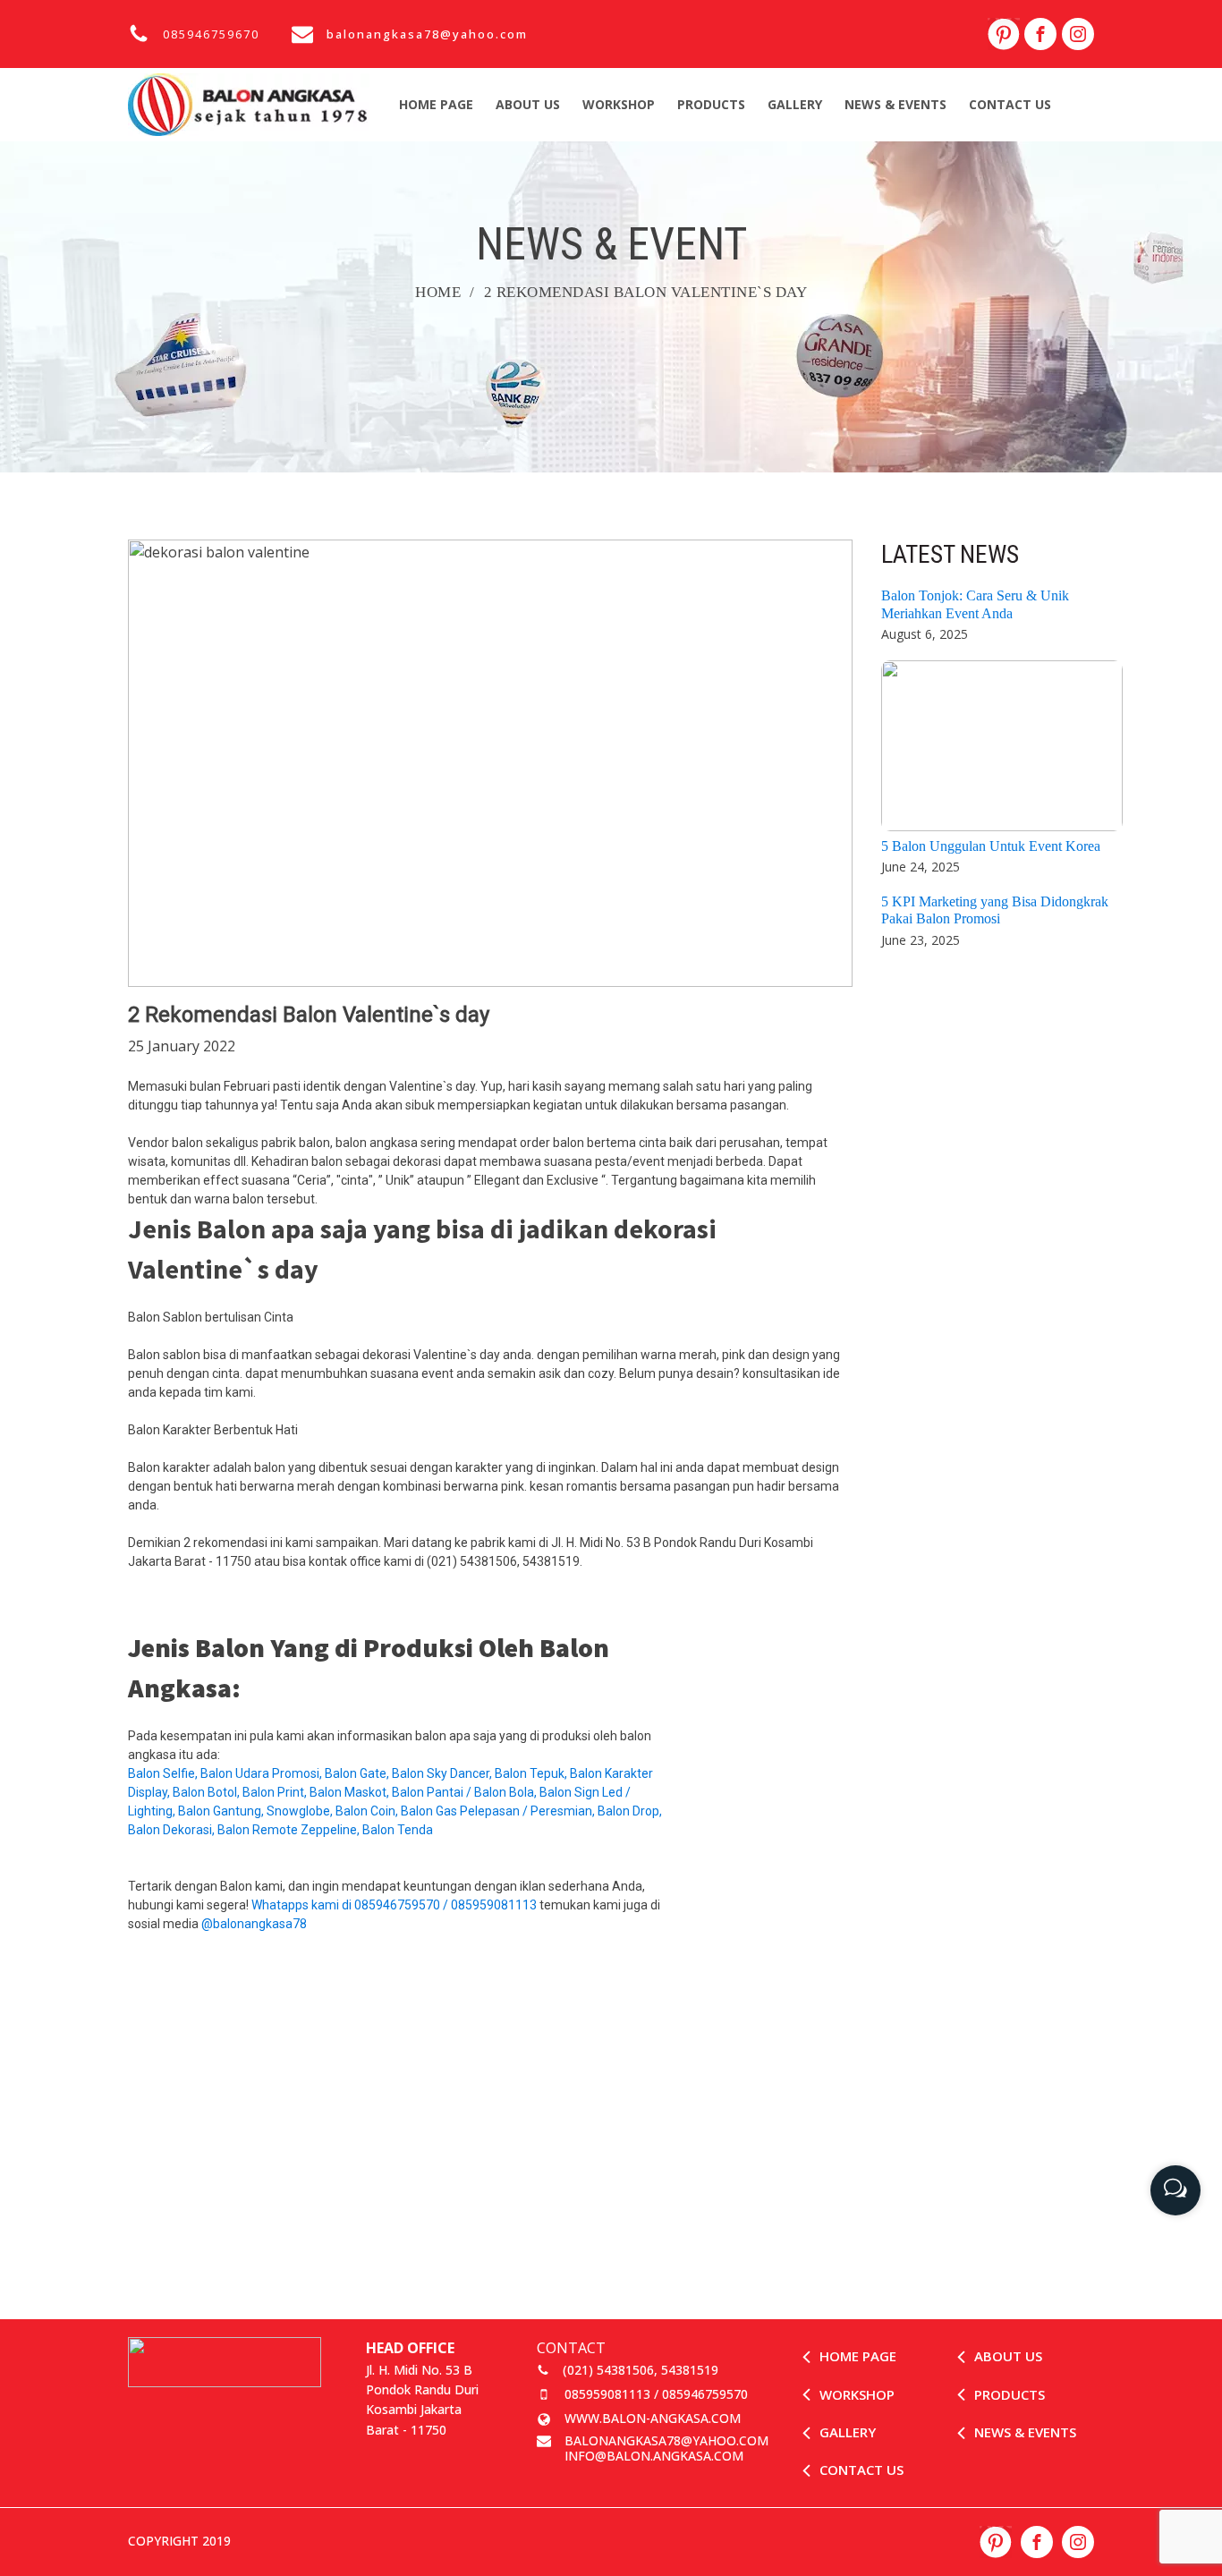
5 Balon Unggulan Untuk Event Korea (991, 846)
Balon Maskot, (351, 1792)
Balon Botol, (208, 1792)
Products (711, 104)
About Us (528, 104)
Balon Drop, (630, 1811)
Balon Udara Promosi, (263, 1773)
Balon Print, (276, 1792)
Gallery (795, 104)
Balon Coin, (368, 1811)
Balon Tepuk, (532, 1773)
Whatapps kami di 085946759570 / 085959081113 (394, 1905)
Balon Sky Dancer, (443, 1773)
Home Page (436, 104)
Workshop (619, 104)
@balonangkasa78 (254, 1924)
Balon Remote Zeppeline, (290, 1830)
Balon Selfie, (164, 1773)
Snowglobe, (301, 1811)
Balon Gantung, (222, 1811)
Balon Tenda (399, 1830)
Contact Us (1010, 104)
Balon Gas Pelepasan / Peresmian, (499, 1811)
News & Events (895, 104)
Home (438, 292)
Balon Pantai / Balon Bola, (466, 1792)
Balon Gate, (358, 1773)
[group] (1175, 2184)
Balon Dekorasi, (173, 1830)
